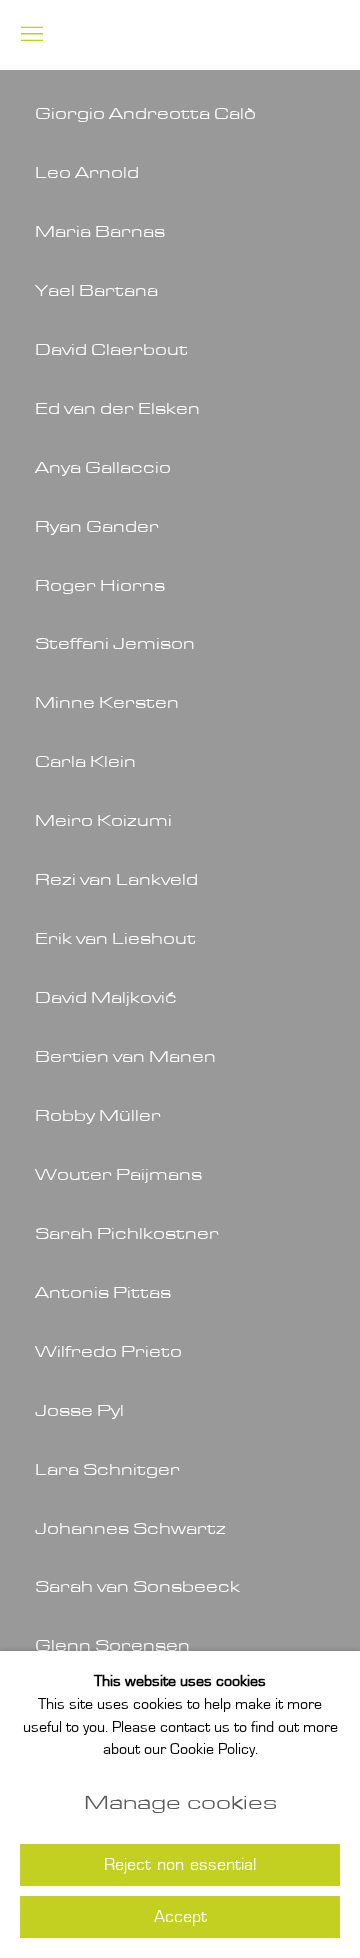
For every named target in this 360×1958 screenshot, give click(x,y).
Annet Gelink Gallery (212, 35)
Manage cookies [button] (180, 1803)
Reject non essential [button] (180, 1866)
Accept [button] (180, 1918)
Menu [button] (30, 35)
